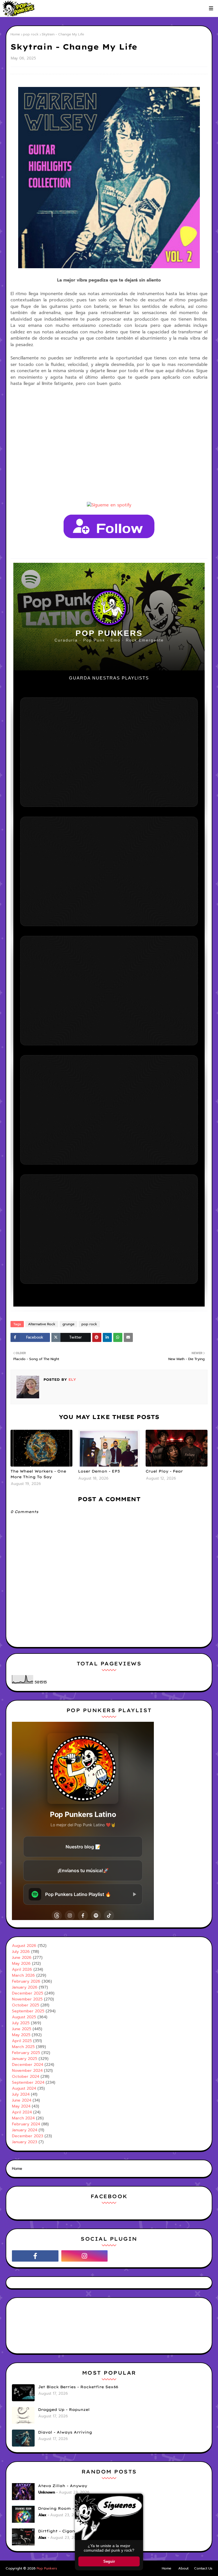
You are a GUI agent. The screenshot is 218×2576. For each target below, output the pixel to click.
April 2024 (22, 2112)
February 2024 (26, 2124)
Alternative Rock (42, 1324)
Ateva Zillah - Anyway (63, 2486)
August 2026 (24, 1946)
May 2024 (21, 2106)
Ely (72, 1379)
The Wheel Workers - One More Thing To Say (38, 1474)
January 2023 (25, 2142)
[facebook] (35, 2256)
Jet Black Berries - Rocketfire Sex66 (78, 2387)
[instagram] (85, 2256)
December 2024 (28, 2065)
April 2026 (22, 1969)
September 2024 (28, 2082)
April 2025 (22, 2041)
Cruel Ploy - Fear (164, 1471)
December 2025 (28, 1993)
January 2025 (25, 2059)
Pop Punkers (47, 2568)
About (183, 2568)
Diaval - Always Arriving (65, 2432)
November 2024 (27, 2071)
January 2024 (25, 2130)
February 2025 (26, 2053)
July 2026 (21, 1952)
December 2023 (28, 2136)
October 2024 (26, 2077)
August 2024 (24, 2088)
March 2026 (23, 1975)
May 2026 (21, 1964)
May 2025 (21, 2035)
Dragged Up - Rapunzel (64, 2409)
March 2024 (23, 2118)
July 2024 (21, 2094)
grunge (68, 1324)
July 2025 (21, 2023)
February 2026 (26, 1981)
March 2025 (23, 2047)
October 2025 (26, 2005)
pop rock (31, 34)
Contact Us (203, 2568)
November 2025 (27, 1999)
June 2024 (22, 2100)
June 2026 (22, 1958)
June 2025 (22, 2029)
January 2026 (25, 1987)
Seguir (109, 2561)
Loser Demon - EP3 (99, 1471)
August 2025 (24, 2017)
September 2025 (28, 2011)
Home (15, 34)
